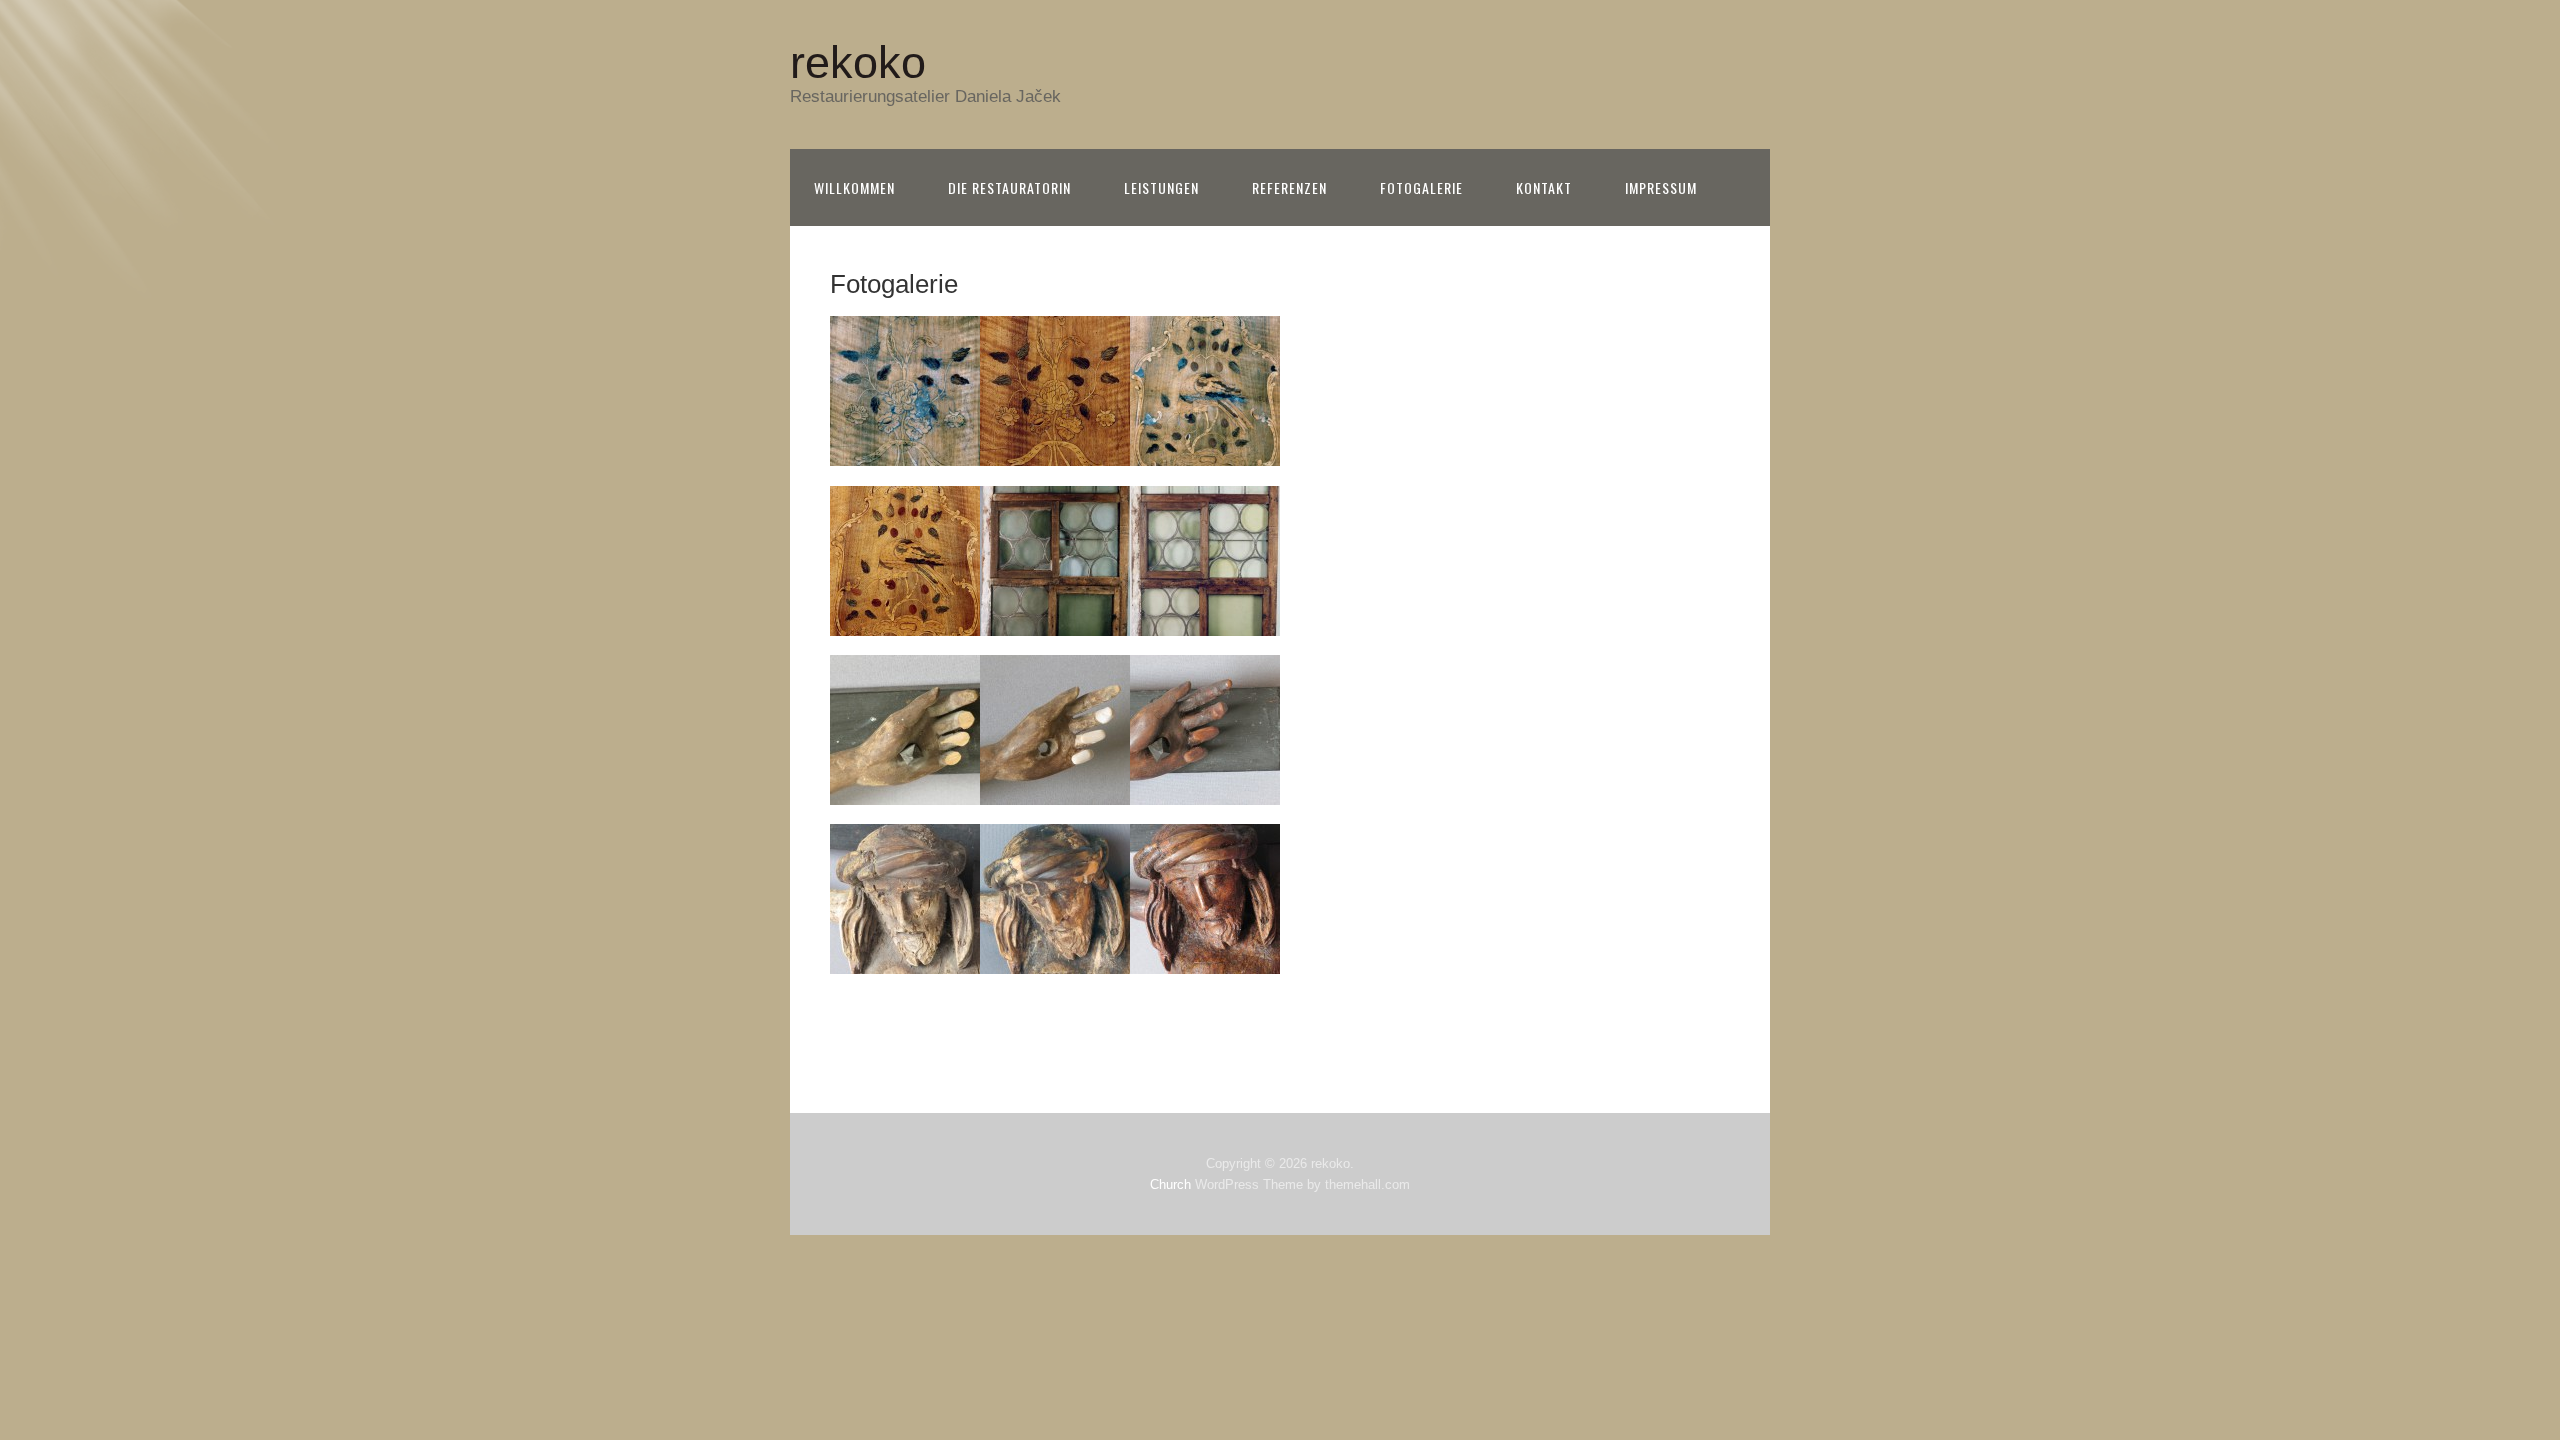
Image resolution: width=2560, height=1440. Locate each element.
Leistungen (1161, 187)
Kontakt (1544, 187)
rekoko (858, 62)
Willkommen (854, 187)
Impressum (1661, 187)
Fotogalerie (1421, 187)
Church (1170, 1184)
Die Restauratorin (1009, 187)
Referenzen (1289, 187)
